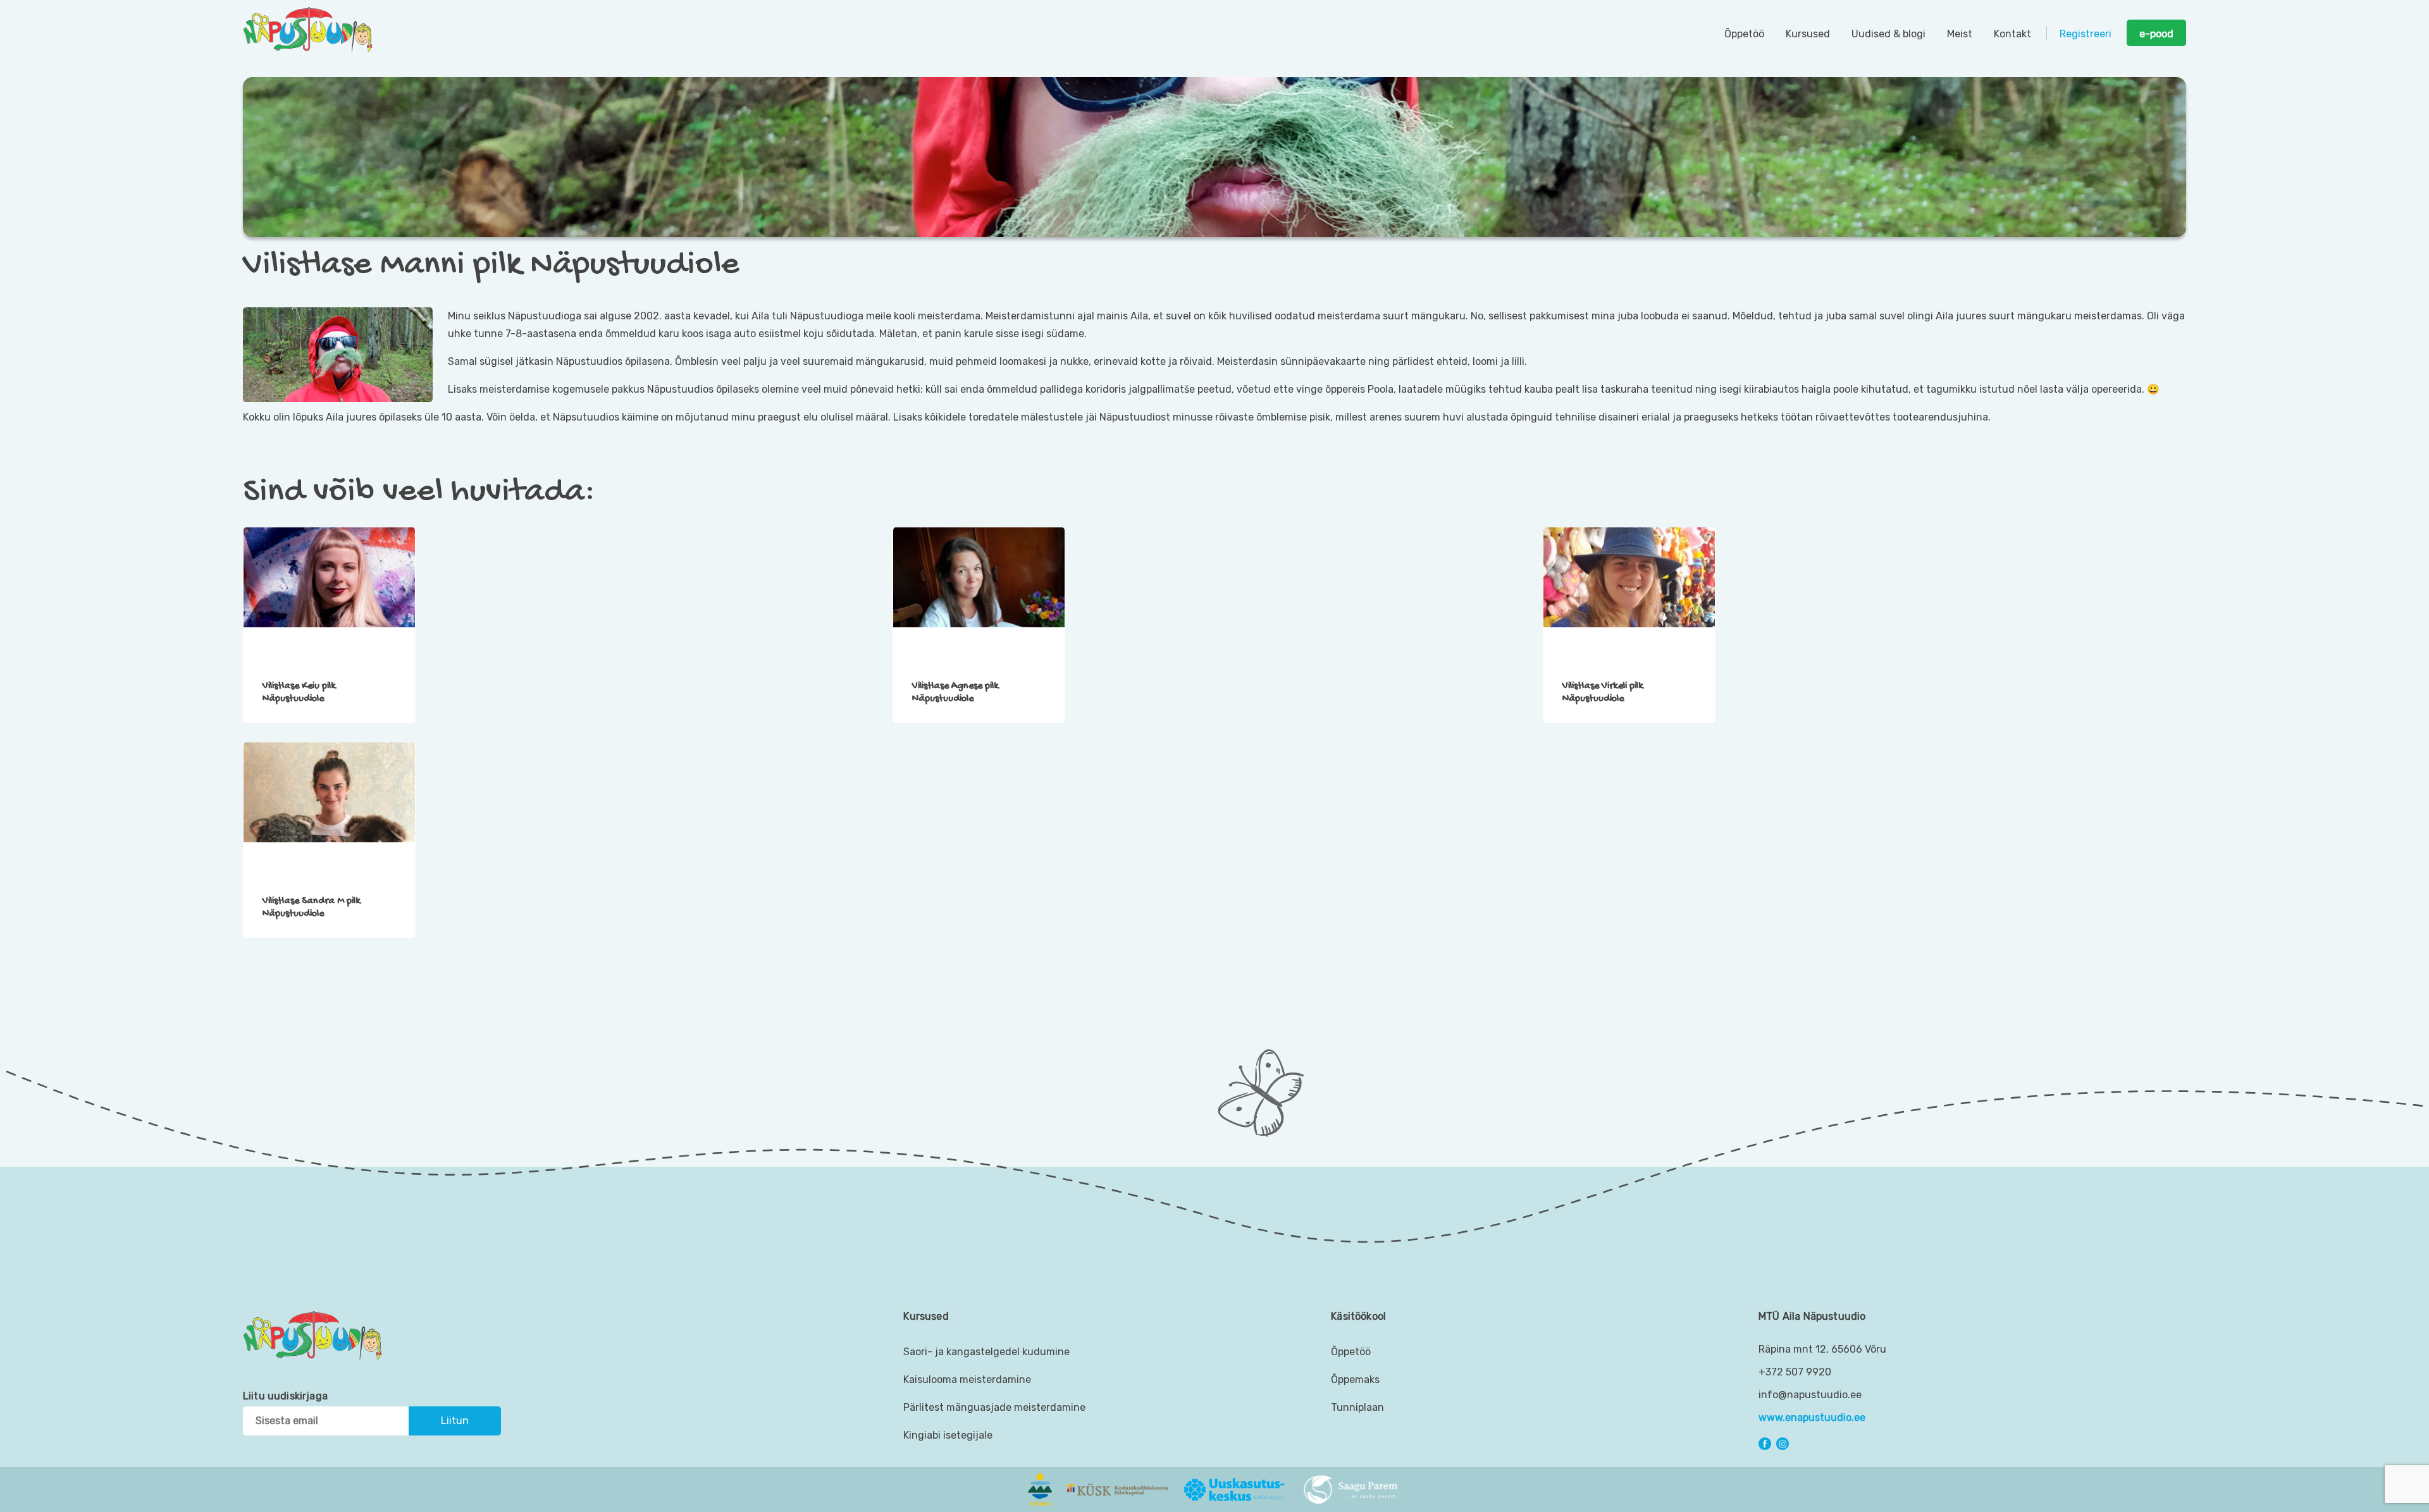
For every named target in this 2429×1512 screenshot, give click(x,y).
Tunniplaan (1357, 1407)
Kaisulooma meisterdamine (967, 1380)
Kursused (1808, 34)
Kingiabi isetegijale (948, 1435)
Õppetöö (1744, 34)
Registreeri (2086, 34)
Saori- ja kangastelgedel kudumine (986, 1352)
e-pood (2156, 34)
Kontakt (2012, 34)
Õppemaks (1355, 1380)
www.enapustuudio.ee (1812, 1417)
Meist (1960, 34)
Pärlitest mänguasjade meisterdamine (994, 1407)
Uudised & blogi (1888, 34)
